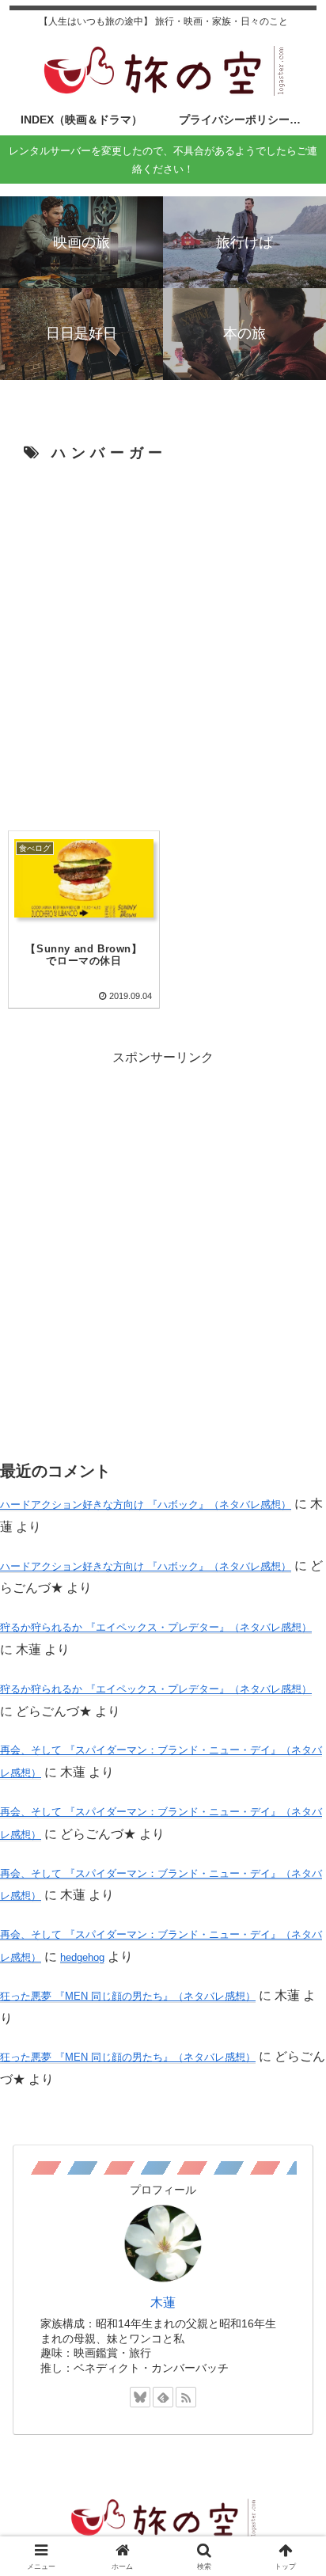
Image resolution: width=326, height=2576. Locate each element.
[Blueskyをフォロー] (140, 2397)
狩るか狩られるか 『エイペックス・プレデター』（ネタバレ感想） (156, 1627)
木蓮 (163, 2302)
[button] (293, 2128)
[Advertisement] (163, 644)
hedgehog (82, 1957)
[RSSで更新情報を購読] (186, 2397)
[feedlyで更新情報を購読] (163, 2397)
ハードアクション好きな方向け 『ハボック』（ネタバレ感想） (146, 1505)
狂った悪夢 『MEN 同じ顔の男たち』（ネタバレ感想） (128, 1996)
